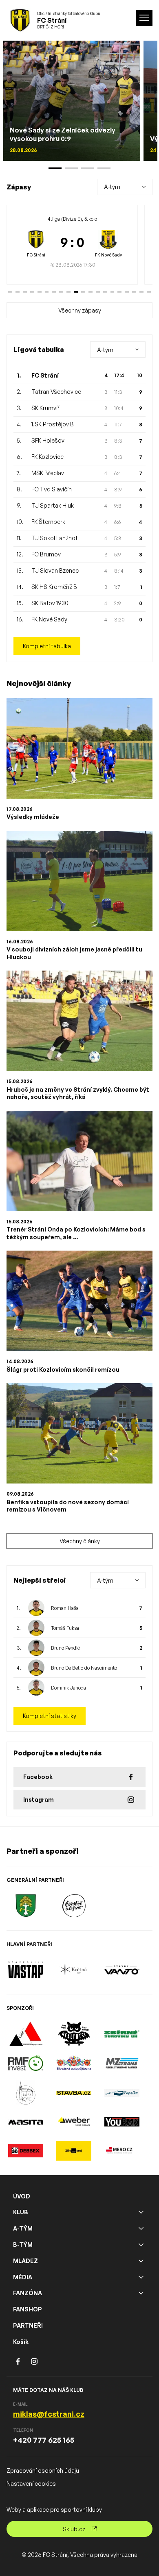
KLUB (21, 2212)
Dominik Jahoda (68, 1688)
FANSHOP (28, 2309)
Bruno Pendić (65, 1648)
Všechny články (80, 1541)
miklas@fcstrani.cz (49, 2414)
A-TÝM (23, 2228)
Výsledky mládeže (33, 817)
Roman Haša (65, 1608)
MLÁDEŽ (25, 2261)
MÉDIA (23, 2277)
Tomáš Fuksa (65, 1628)
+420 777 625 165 (44, 2440)
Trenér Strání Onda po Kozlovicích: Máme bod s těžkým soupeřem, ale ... (76, 1233)
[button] (10, 292)
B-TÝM (23, 2245)
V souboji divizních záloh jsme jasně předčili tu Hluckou (74, 953)
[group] (72, 245)
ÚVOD (22, 2196)
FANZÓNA (28, 2293)
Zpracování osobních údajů (43, 2471)
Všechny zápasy (80, 310)
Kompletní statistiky (50, 1716)
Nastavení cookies (31, 2484)
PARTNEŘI (28, 2325)
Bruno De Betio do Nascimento (84, 1668)
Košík (21, 2342)
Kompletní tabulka (47, 646)
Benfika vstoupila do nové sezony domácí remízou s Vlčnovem (68, 1506)
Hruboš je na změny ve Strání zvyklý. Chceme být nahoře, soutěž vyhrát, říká (78, 1093)
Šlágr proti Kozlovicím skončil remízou (63, 1369)
